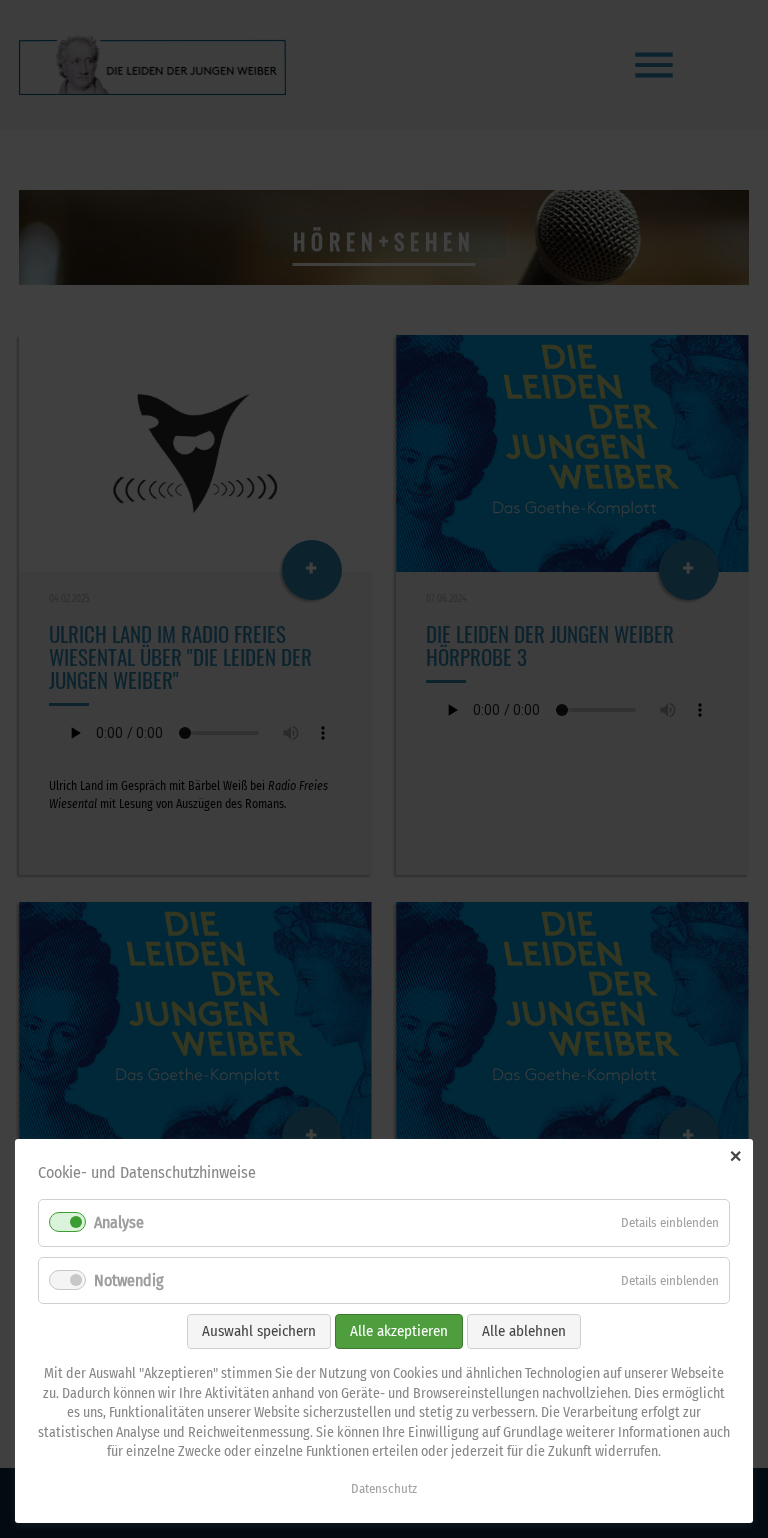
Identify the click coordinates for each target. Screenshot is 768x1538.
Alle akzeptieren (399, 1331)
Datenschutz (384, 1488)
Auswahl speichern (259, 1331)
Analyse (119, 1222)
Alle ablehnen (524, 1331)
